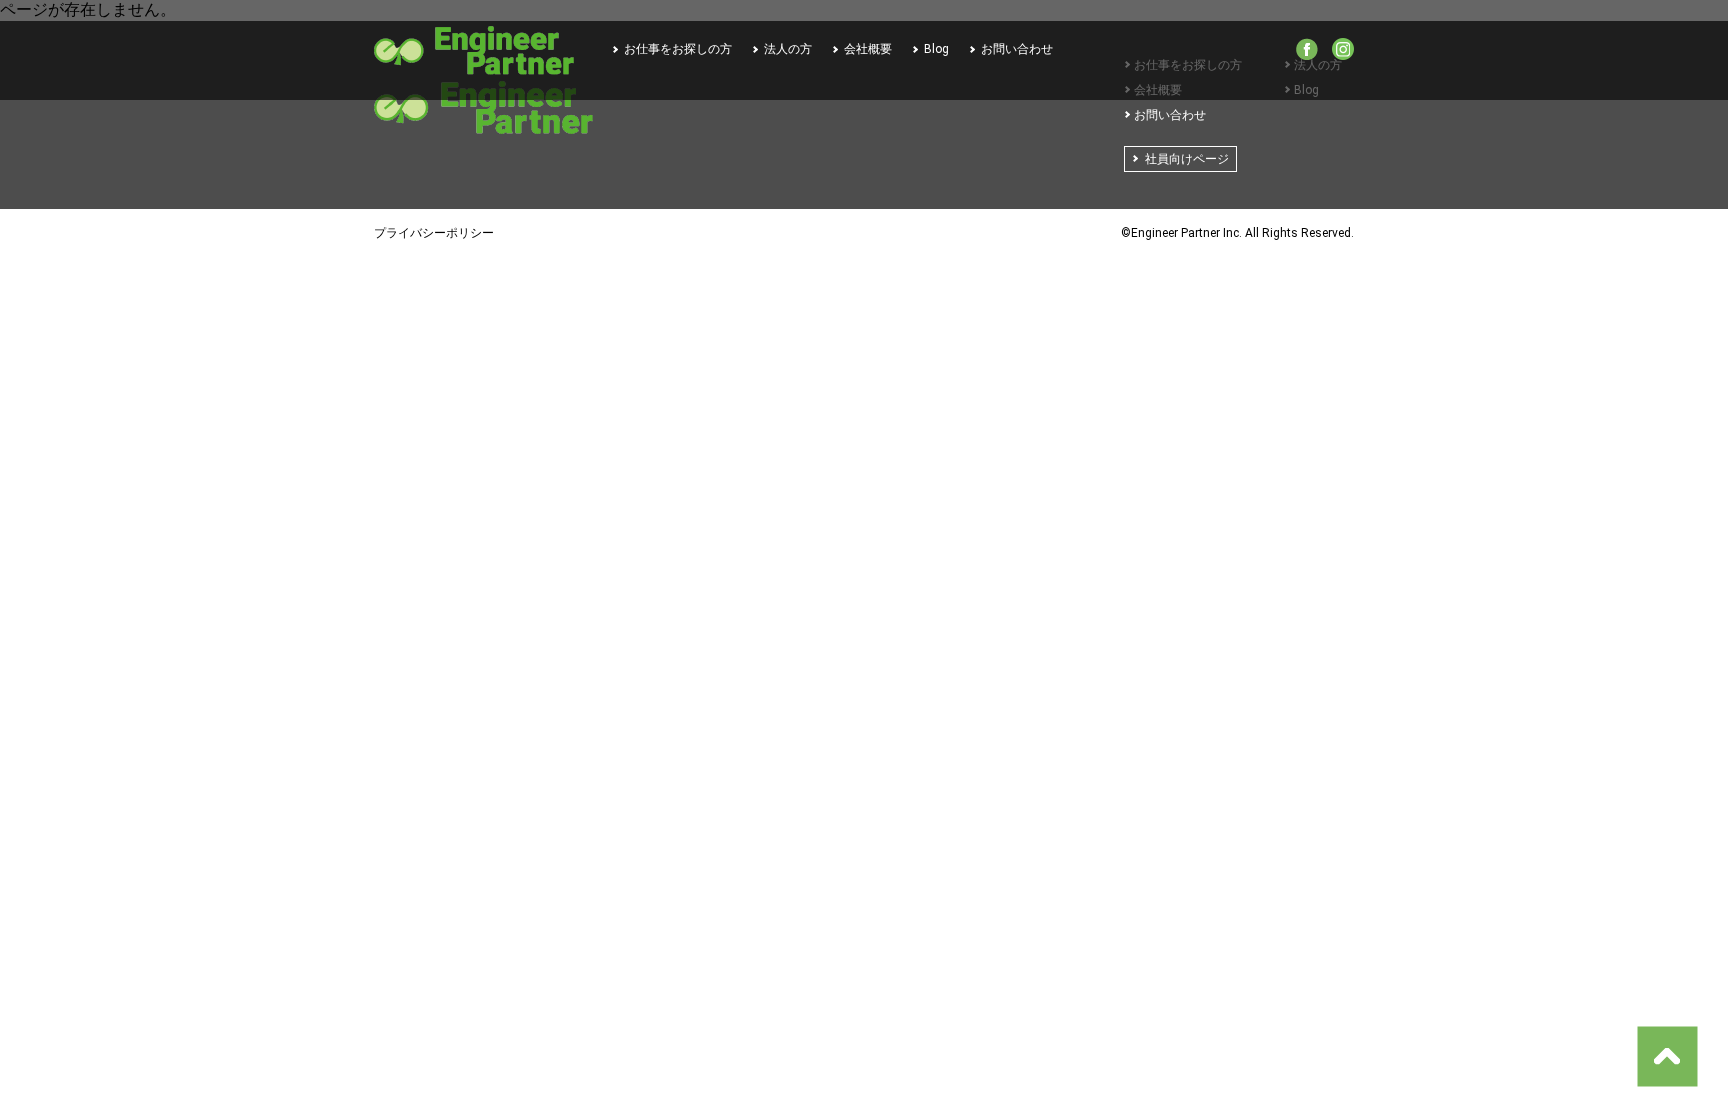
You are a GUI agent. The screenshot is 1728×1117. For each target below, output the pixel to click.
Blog (936, 49)
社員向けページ (1187, 159)
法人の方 (788, 49)
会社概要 (868, 49)
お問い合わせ (1017, 49)
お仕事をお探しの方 (678, 49)
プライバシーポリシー (434, 233)
